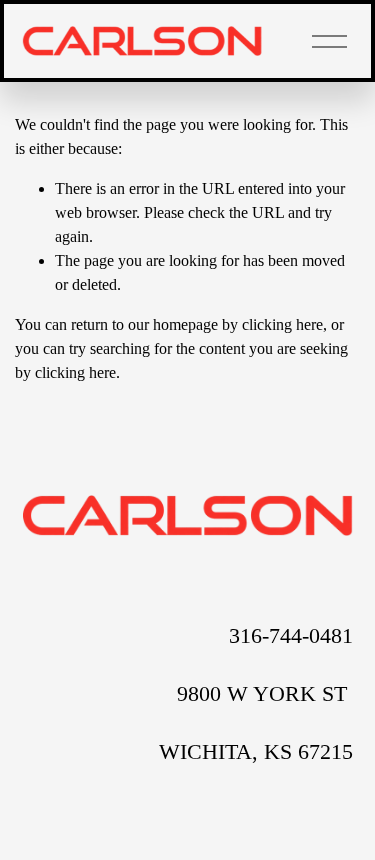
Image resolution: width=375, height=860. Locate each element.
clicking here (282, 324)
